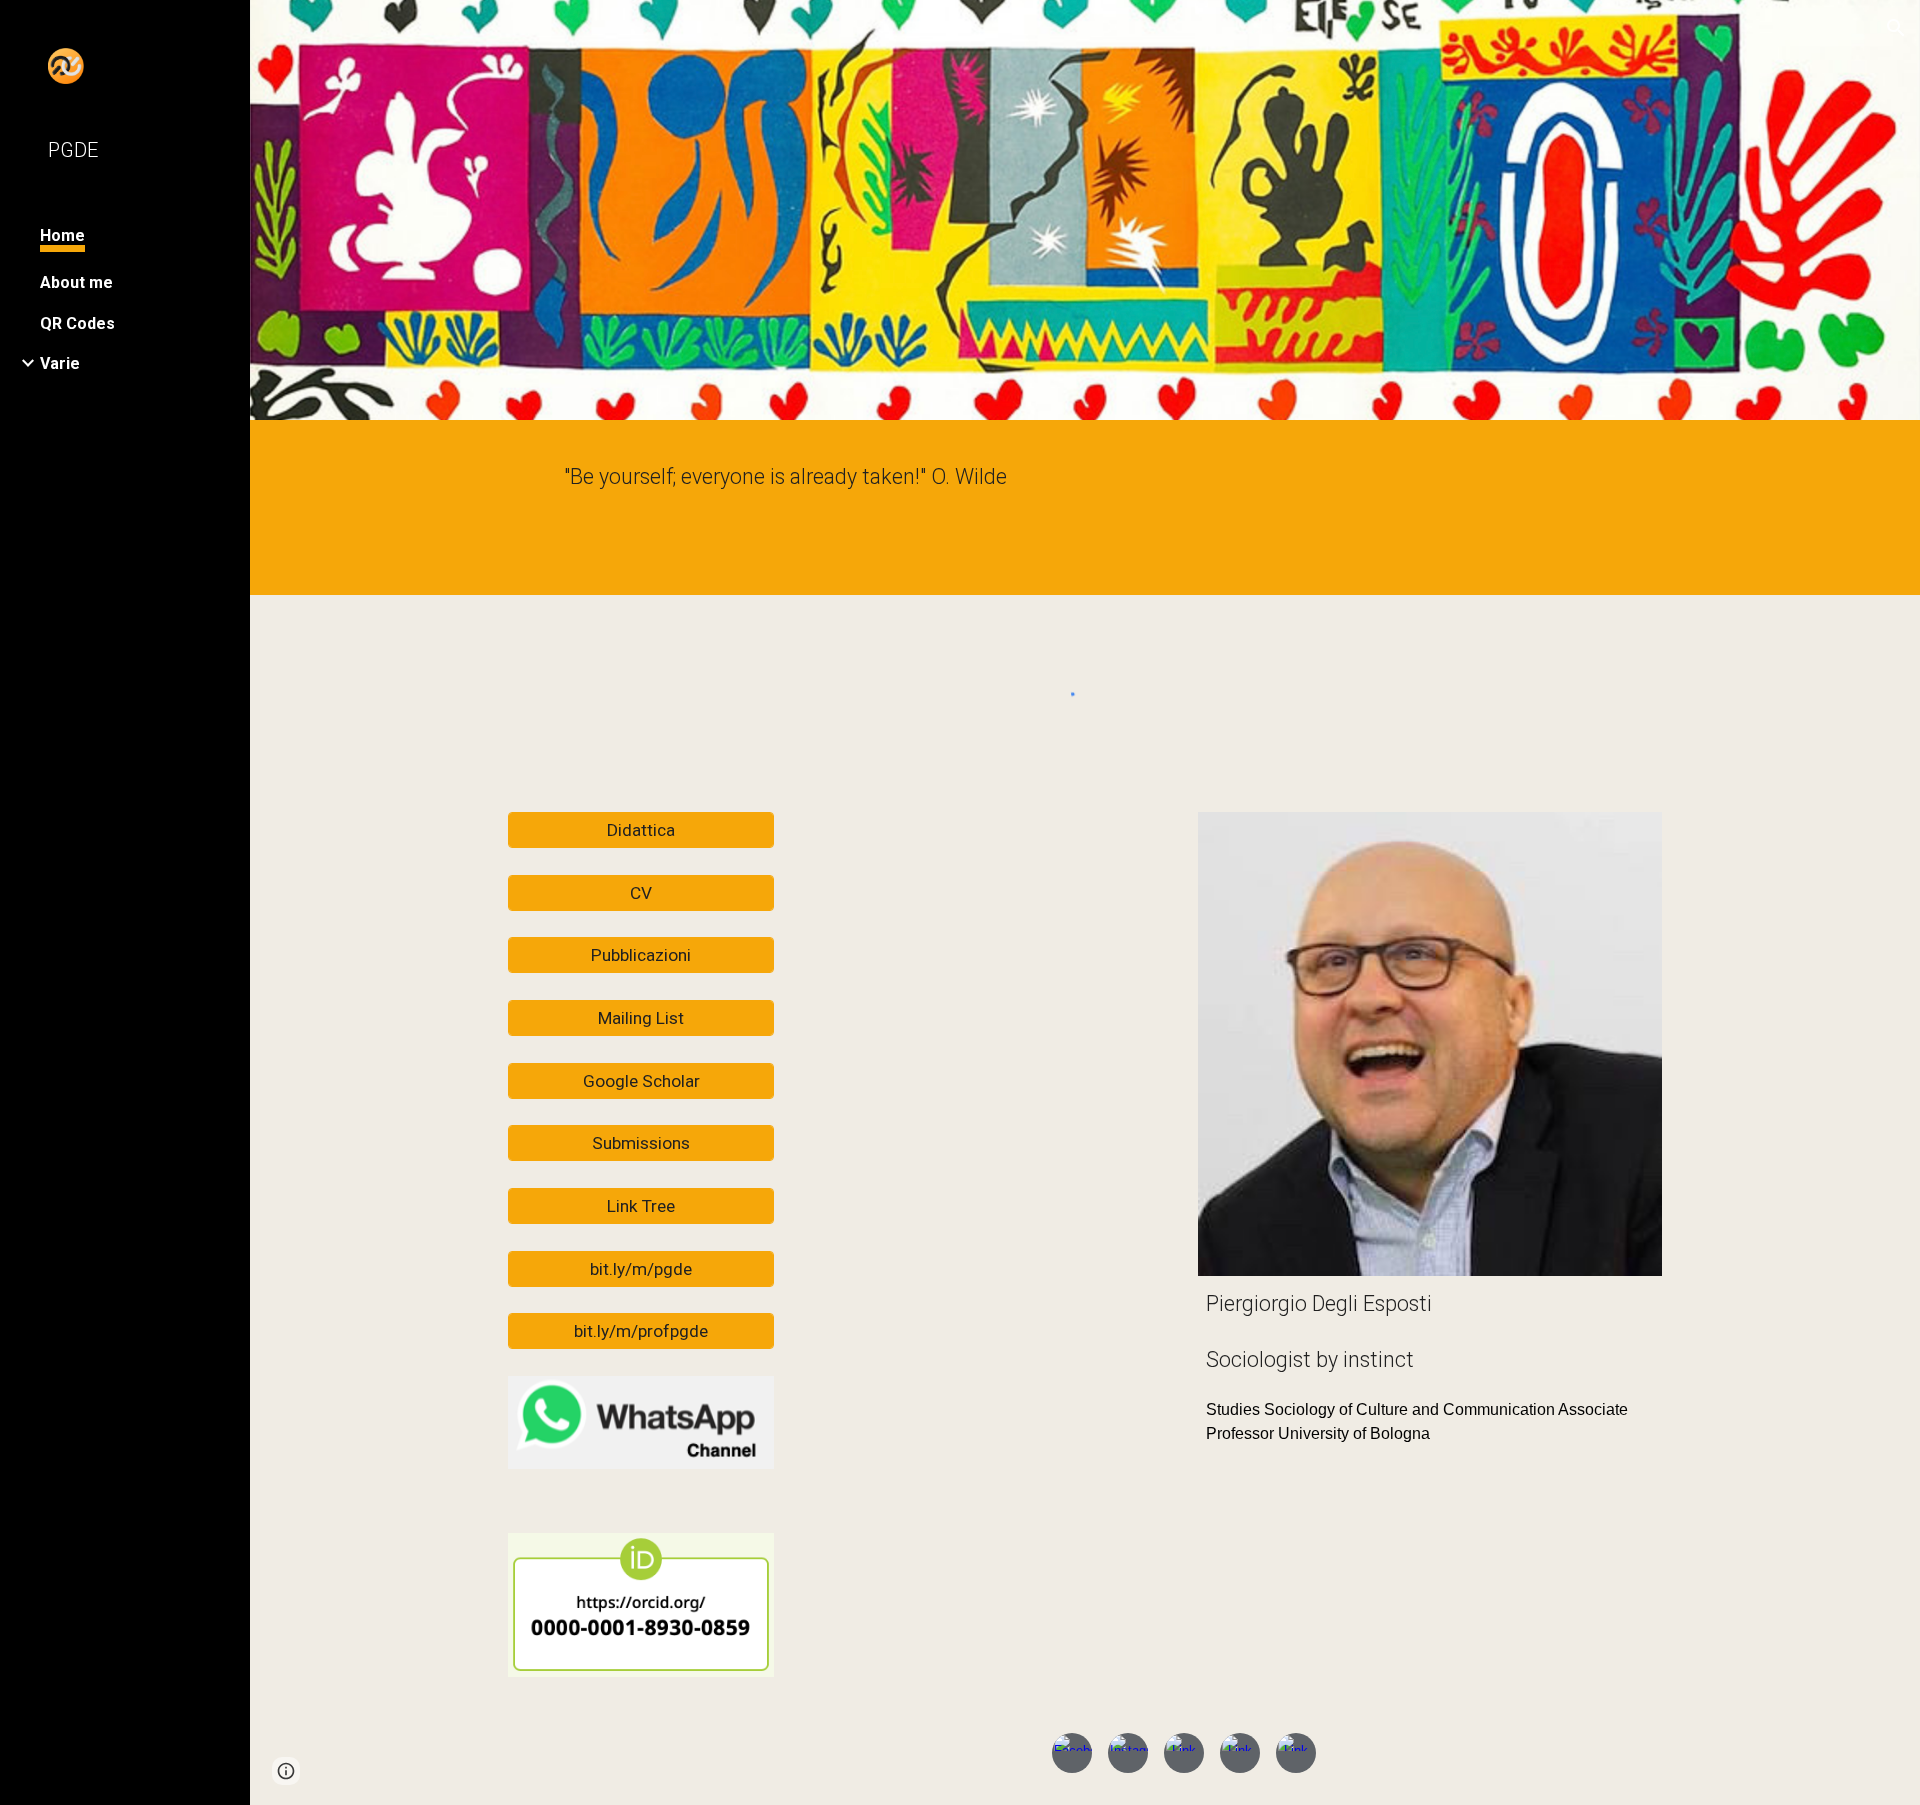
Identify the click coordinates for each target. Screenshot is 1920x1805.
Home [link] (62, 235)
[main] (1085, 512)
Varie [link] (60, 363)
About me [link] (76, 282)
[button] (1896, 28)
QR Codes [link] (77, 323)
